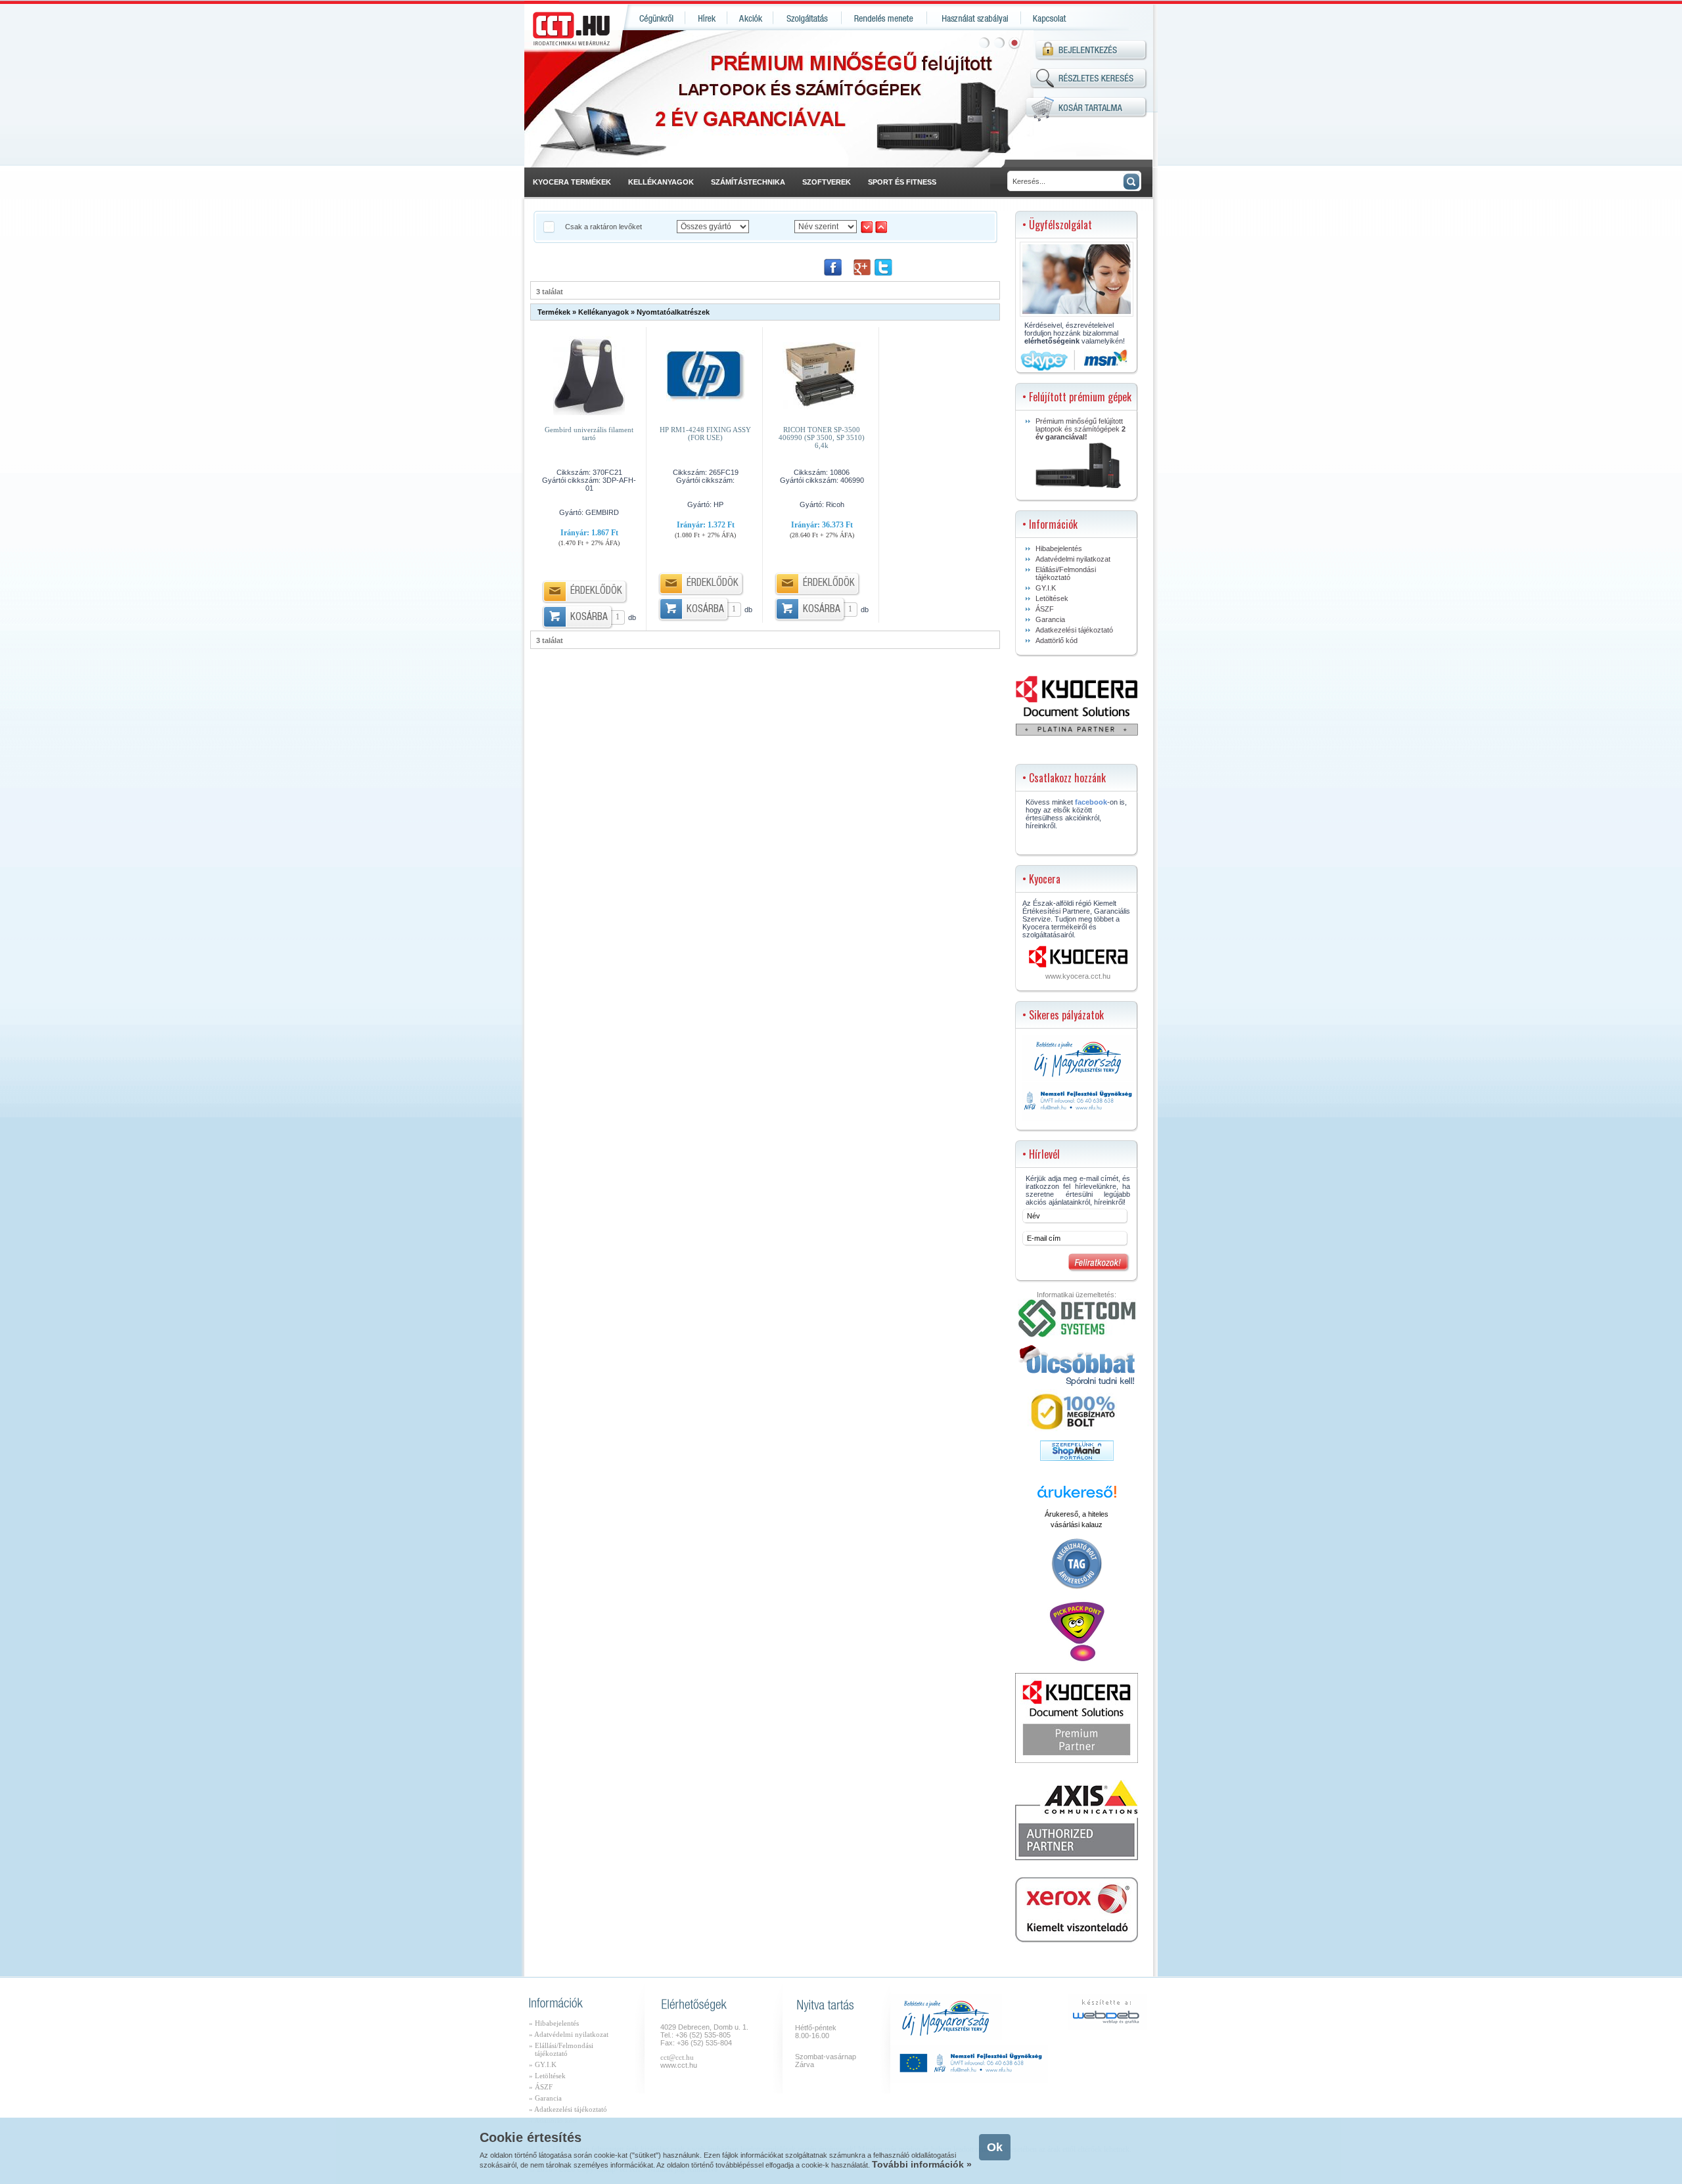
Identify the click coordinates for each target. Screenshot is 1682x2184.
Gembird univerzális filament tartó (589, 434)
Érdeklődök (596, 591)
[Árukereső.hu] (1077, 1497)
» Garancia (545, 2098)
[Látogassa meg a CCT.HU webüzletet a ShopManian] (1077, 1458)
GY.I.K (1046, 588)
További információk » (922, 2164)
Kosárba (589, 618)
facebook (1091, 802)
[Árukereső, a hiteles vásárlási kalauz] (1077, 1588)
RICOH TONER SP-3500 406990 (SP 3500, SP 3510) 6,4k (822, 437)
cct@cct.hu (677, 2057)
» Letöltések (547, 2076)
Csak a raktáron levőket (604, 227)
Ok (995, 2147)
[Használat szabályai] (974, 17)
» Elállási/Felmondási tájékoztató (561, 2049)
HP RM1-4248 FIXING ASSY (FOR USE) (705, 434)
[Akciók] (750, 17)
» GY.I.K (543, 2064)
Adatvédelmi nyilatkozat (1073, 559)
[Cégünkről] (654, 17)
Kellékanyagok (603, 312)
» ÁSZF (541, 2087)
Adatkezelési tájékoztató (1074, 630)
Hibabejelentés (1059, 548)
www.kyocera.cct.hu (1078, 976)
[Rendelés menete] (884, 17)
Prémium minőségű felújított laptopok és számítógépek (1080, 429)
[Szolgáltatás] (807, 17)
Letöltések (1052, 598)
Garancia (1050, 619)
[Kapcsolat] (1048, 17)
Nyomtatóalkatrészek (673, 312)
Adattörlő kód (1057, 640)
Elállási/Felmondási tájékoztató (1066, 573)
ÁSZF (1045, 609)
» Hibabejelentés (554, 2023)
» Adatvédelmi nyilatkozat (569, 2034)
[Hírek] (706, 17)
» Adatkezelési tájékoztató (568, 2109)
